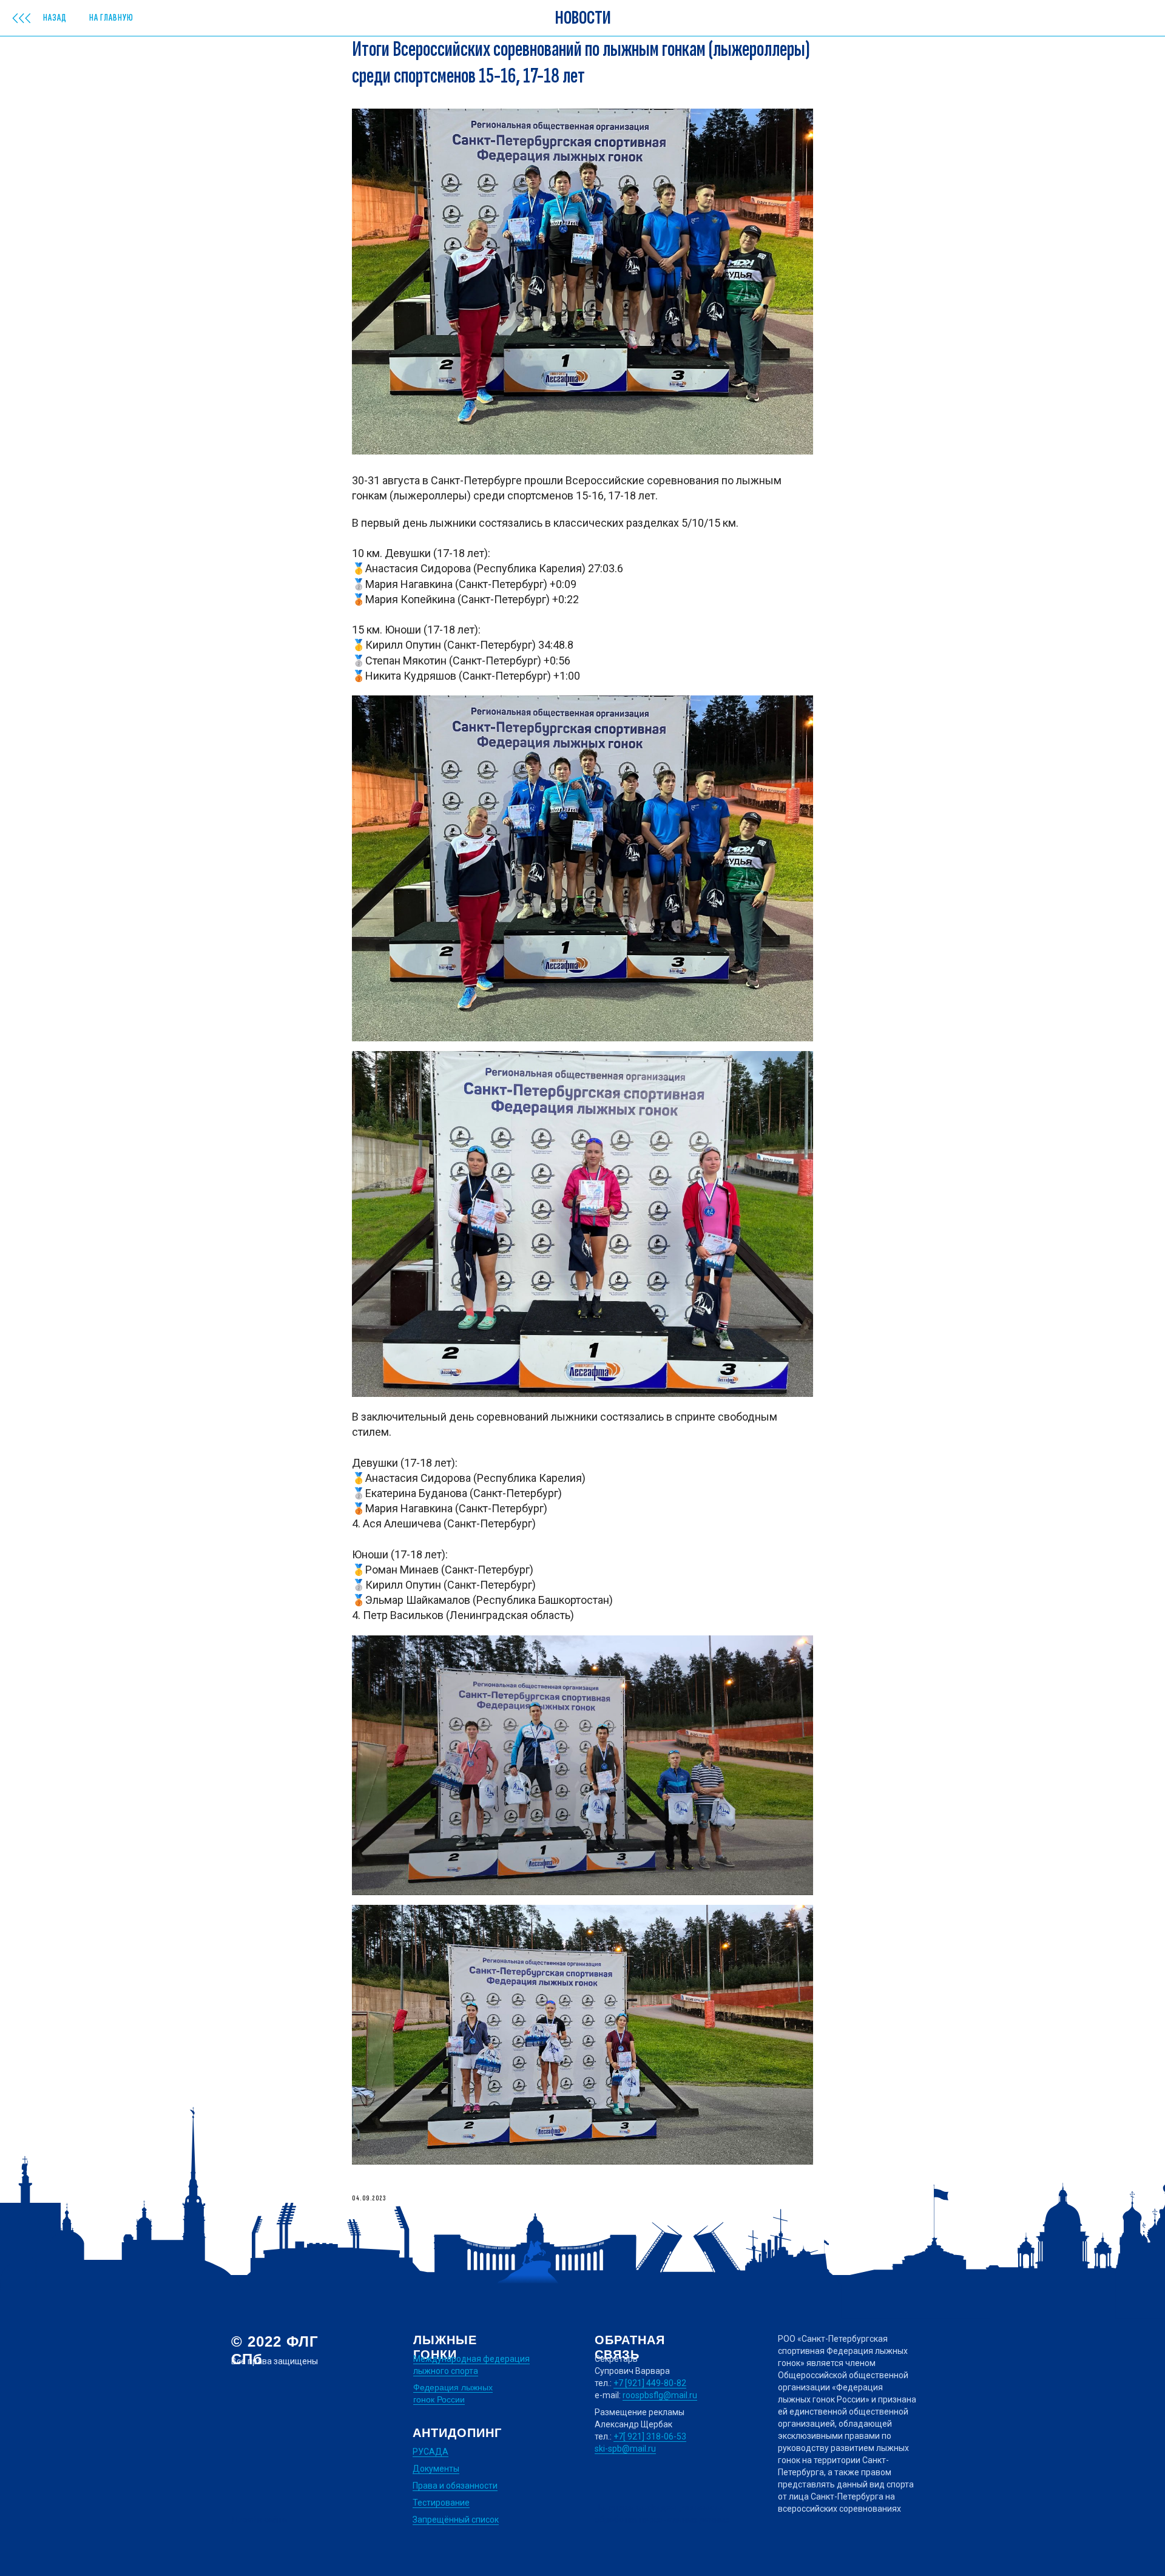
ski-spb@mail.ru (625, 2449)
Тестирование (441, 2503)
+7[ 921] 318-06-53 (650, 2436)
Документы (436, 2469)
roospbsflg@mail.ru (660, 2395)
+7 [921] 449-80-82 (650, 2383)
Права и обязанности (455, 2486)
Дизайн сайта (259, 2520)
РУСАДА (431, 2452)
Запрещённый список (456, 2520)
